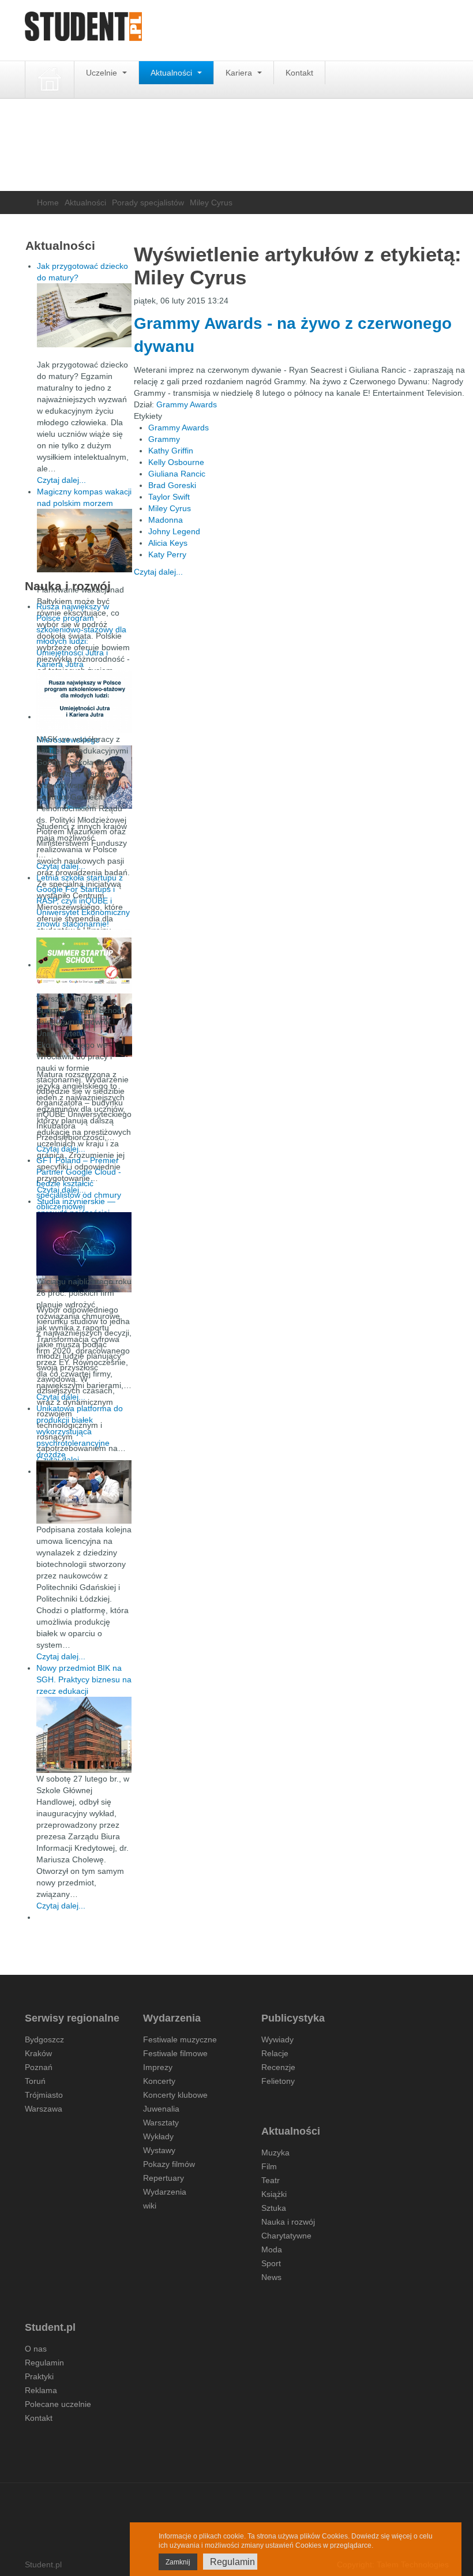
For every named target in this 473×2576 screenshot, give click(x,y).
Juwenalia (161, 2109)
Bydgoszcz (44, 2039)
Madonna (166, 520)
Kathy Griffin (171, 451)
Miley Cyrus (170, 508)
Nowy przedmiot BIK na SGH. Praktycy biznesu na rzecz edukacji (84, 1679)
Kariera (240, 73)
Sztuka (274, 2208)
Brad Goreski (172, 485)
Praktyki (39, 2376)
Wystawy (159, 2150)
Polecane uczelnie (58, 2404)
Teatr (271, 2180)
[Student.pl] (84, 30)
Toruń (35, 2081)
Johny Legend (174, 531)
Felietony (278, 2081)
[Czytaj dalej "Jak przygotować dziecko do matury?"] (85, 315)
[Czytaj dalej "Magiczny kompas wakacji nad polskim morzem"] (85, 541)
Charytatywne (286, 2236)
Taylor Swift (169, 497)
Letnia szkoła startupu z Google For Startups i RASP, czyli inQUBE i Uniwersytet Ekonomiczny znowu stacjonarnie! (83, 901)
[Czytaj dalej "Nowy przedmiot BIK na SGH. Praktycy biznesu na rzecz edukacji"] (84, 1734)
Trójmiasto (44, 2095)
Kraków (38, 2053)
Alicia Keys (168, 543)
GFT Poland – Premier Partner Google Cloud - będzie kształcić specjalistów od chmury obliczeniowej (79, 1183)
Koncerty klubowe (175, 2095)
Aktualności (172, 73)
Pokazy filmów (169, 2164)
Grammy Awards (187, 404)
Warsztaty (161, 2123)
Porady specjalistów (148, 203)
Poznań (39, 2067)
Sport (271, 2263)
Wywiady (277, 2039)
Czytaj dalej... (158, 572)
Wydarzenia (165, 2192)
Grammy (164, 439)
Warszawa (44, 2109)
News (271, 2277)
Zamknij (178, 2562)
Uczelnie (103, 73)
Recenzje (278, 2067)
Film (269, 2166)
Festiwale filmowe (175, 2053)
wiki (150, 2206)
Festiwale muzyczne (180, 2039)
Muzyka (275, 2153)
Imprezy (158, 2067)
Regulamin (44, 2363)
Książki (274, 2194)
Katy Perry (167, 554)
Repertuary (164, 2178)
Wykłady (158, 2136)
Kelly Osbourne (176, 462)
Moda (272, 2249)
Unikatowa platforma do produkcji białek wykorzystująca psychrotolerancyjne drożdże (80, 1431)
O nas (36, 2349)
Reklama (41, 2390)
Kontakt (299, 73)
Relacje (275, 2053)
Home (48, 203)
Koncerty (159, 2081)
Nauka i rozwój (288, 2222)
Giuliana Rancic (177, 474)
